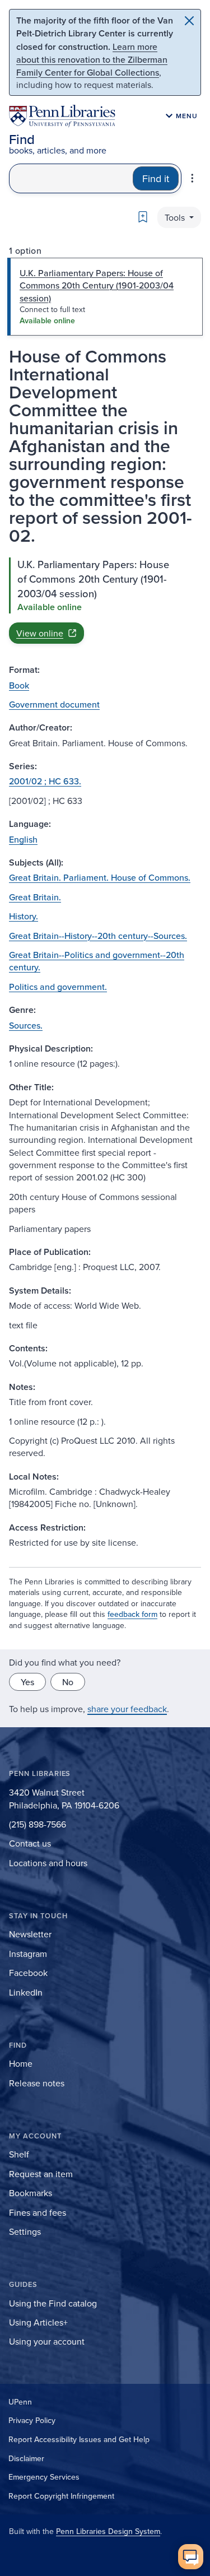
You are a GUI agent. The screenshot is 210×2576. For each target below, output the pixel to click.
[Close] (189, 21)
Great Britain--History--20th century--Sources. (98, 936)
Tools (176, 217)
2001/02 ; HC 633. (45, 781)
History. (24, 916)
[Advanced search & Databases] (192, 178)
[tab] (105, 297)
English (23, 839)
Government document (54, 704)
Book (19, 685)
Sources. (26, 1025)
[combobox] (71, 178)
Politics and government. (58, 987)
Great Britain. (35, 897)
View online (40, 633)
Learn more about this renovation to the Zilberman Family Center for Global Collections (92, 59)
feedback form (132, 1614)
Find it (156, 178)
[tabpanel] (105, 601)
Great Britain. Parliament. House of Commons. (100, 877)
